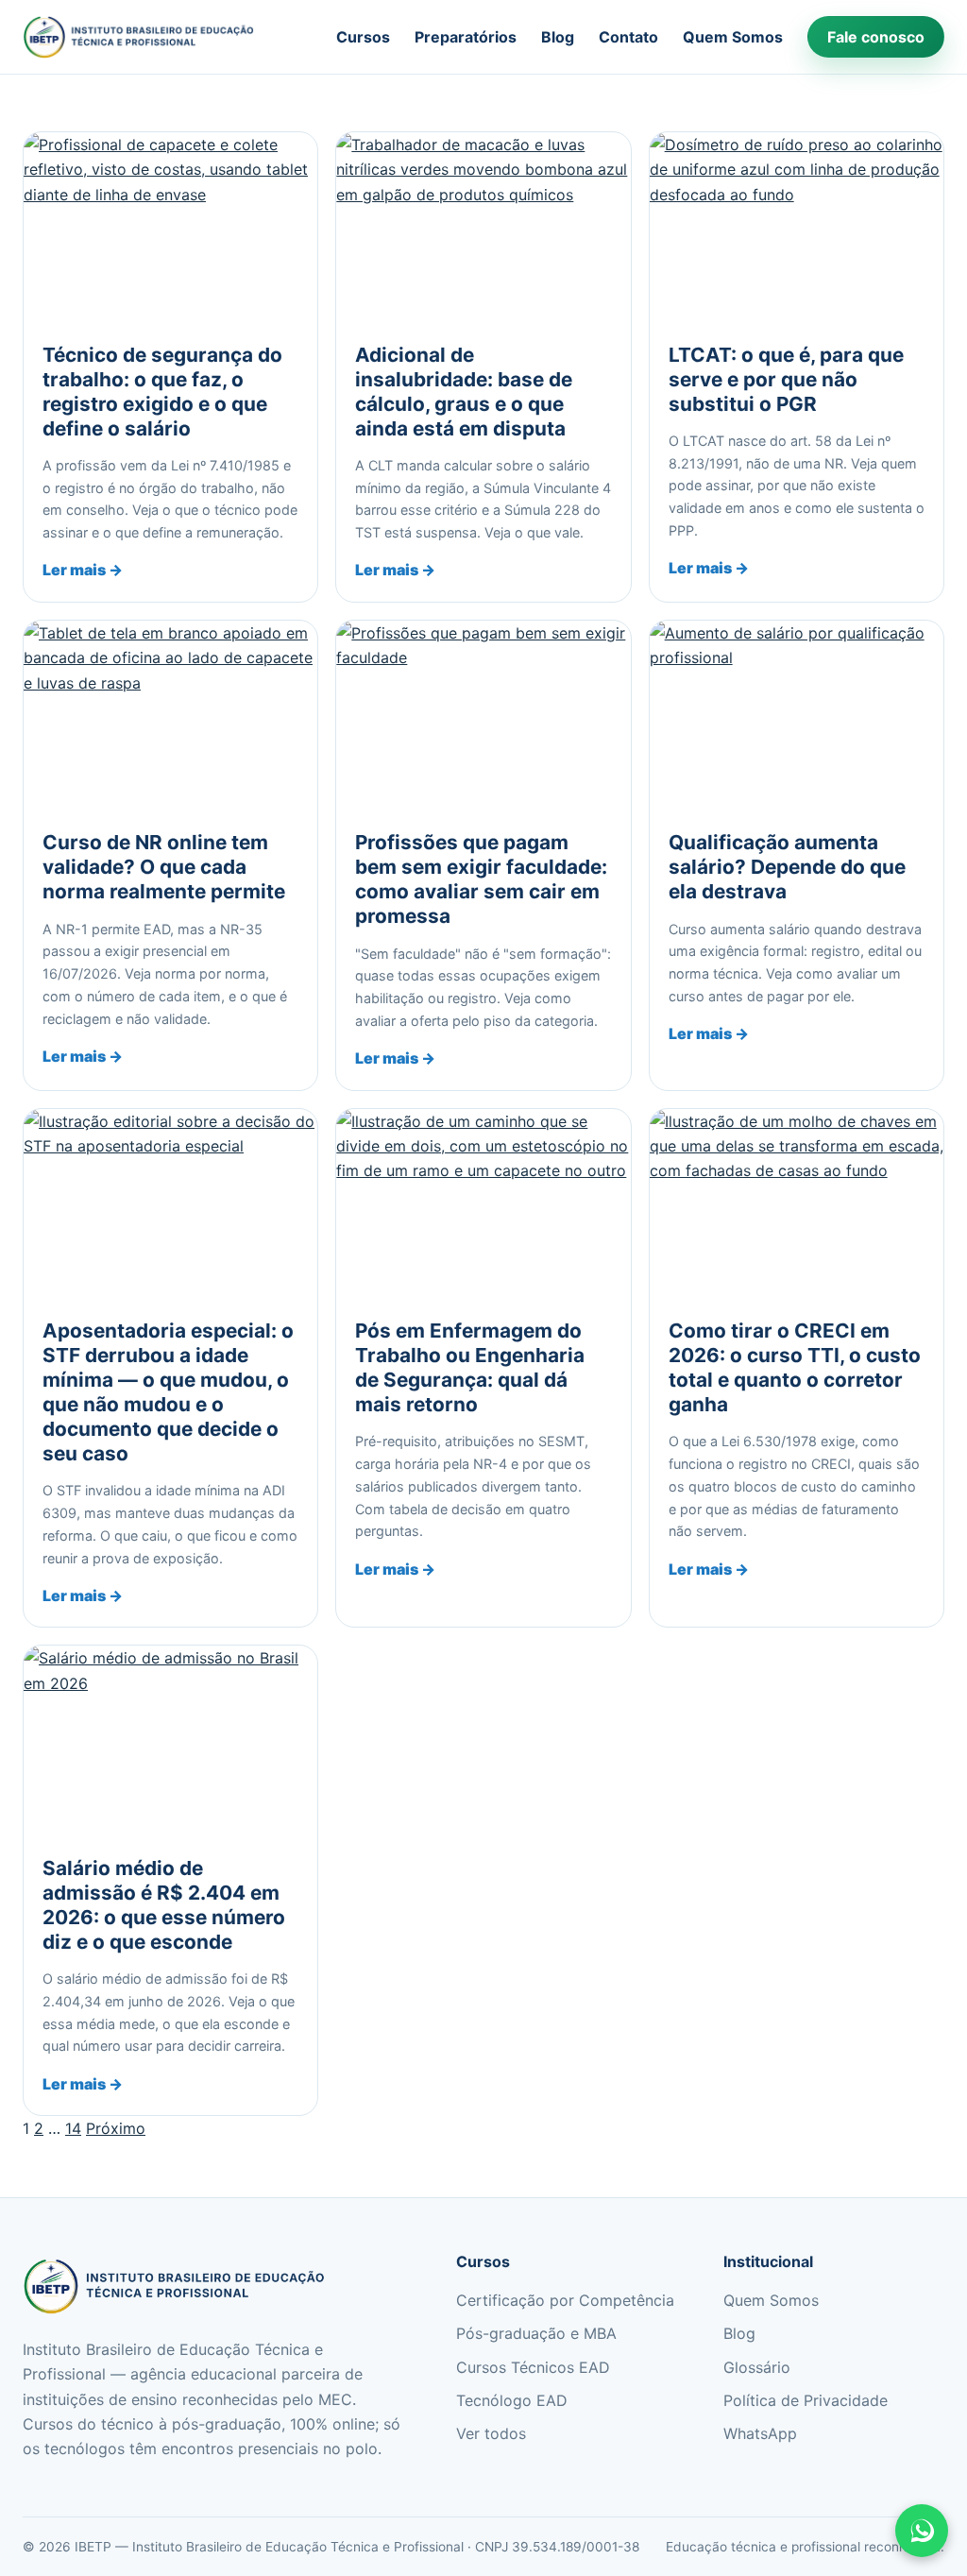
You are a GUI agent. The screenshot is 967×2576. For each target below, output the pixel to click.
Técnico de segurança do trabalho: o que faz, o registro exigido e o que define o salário (162, 392)
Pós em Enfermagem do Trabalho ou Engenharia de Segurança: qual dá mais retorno (470, 1367)
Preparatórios (466, 37)
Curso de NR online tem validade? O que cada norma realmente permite (164, 867)
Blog (558, 37)
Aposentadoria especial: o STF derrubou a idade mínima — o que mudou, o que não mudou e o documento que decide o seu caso (168, 1392)
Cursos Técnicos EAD (533, 2367)
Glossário (757, 2367)
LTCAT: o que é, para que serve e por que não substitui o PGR (786, 379)
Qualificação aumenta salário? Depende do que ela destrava (787, 867)
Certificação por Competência (565, 2300)
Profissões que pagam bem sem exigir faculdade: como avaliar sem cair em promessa (481, 879)
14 (73, 2128)
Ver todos (491, 2433)
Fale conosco (876, 37)
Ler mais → (83, 570)
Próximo (116, 2128)
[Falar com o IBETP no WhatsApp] (922, 2531)
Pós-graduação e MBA (536, 2333)
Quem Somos (733, 37)
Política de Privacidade (806, 2400)
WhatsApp (760, 2433)
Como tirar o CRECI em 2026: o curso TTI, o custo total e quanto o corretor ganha (795, 1367)
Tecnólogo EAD (512, 2400)
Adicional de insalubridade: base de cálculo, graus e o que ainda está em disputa (464, 392)
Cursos (363, 37)
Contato (628, 37)
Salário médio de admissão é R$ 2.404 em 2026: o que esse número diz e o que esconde (164, 1905)
